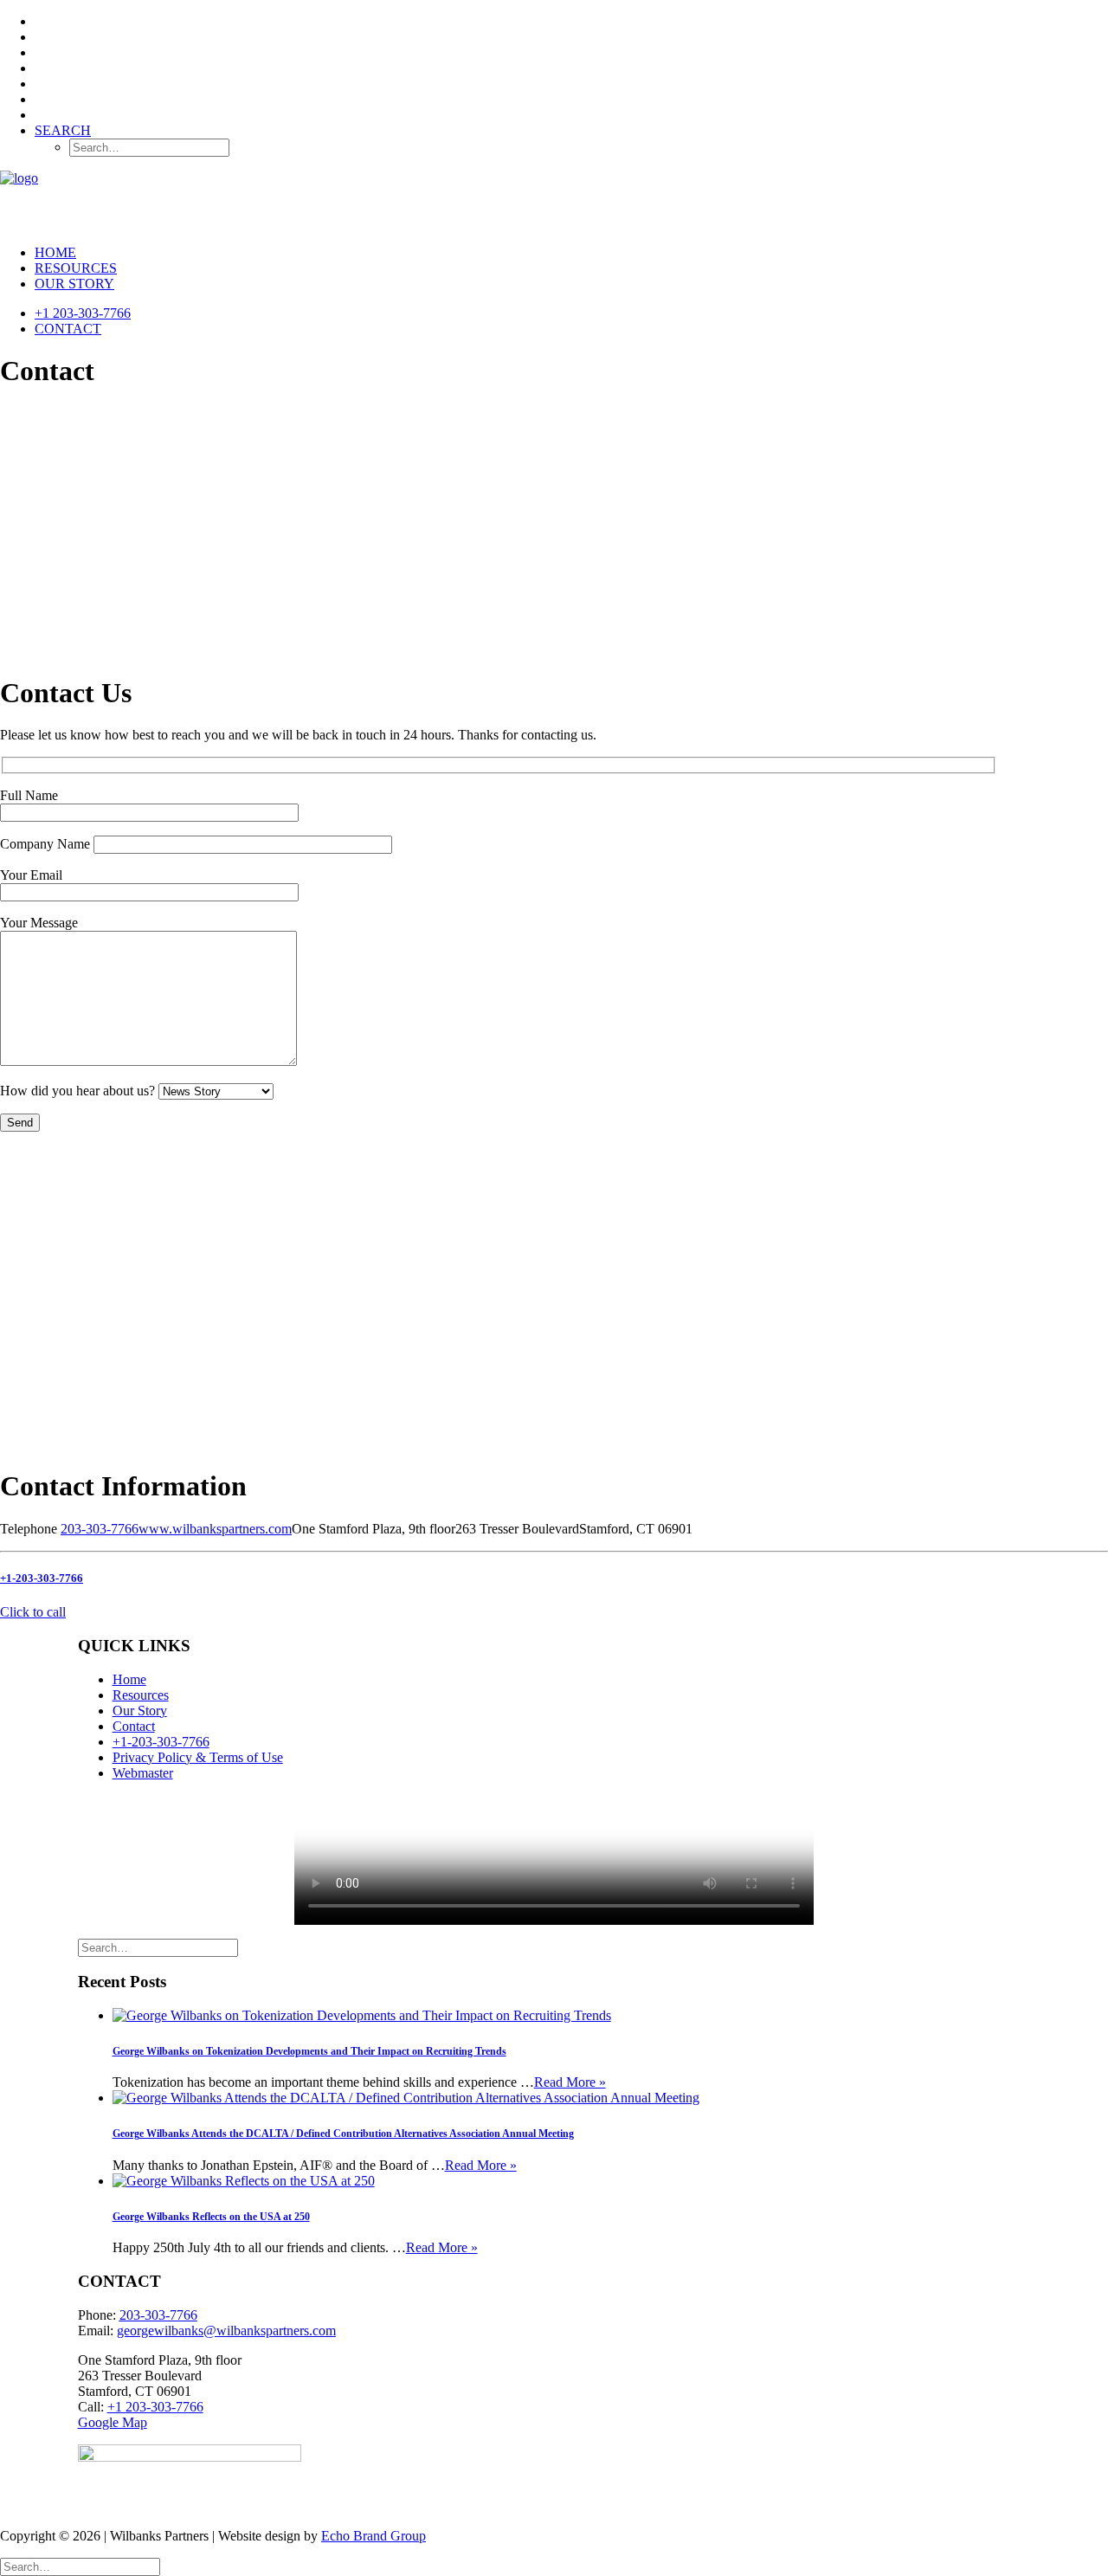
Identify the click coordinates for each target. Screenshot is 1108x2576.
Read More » (570, 2082)
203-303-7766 (100, 1529)
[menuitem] (571, 22)
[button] (63, 130)
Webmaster (143, 1773)
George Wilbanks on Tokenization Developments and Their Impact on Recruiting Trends (309, 2051)
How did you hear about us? (79, 1091)
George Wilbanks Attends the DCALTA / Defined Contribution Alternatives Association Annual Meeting (343, 2134)
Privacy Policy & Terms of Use (198, 1757)
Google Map (113, 2422)
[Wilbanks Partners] (554, 201)
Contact (68, 329)
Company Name (47, 844)
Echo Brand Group (374, 2536)
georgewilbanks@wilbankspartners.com (226, 2331)
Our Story (74, 284)
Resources (76, 268)
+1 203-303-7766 (83, 313)
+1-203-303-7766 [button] (42, 1578)
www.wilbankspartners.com (215, 1529)
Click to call (33, 1612)
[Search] (158, 1947)
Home (55, 252)
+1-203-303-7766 (161, 1742)
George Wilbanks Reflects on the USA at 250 (211, 2217)
